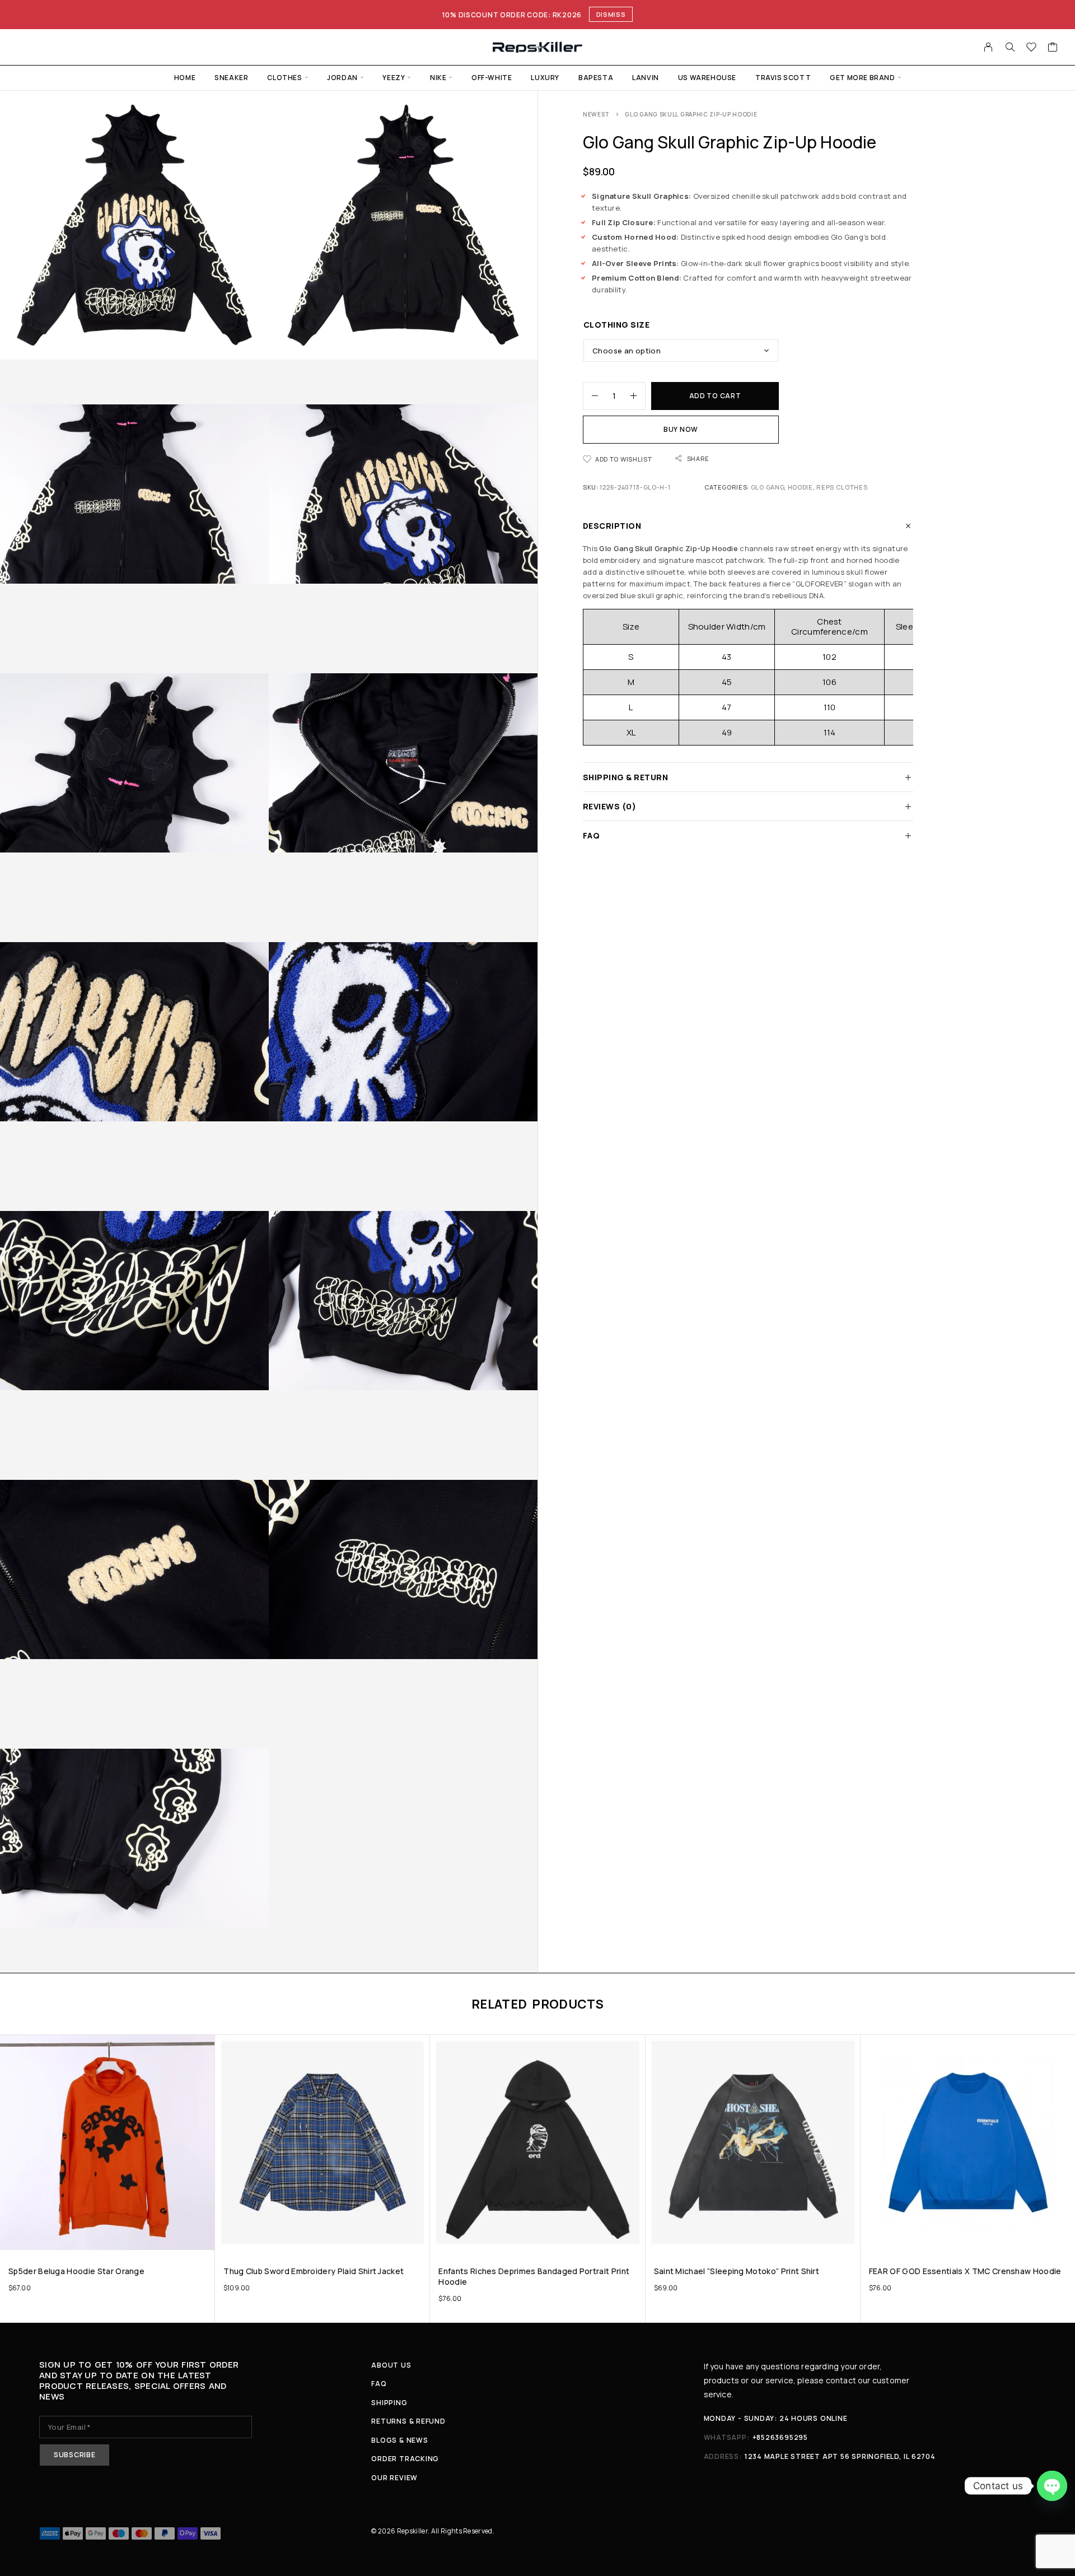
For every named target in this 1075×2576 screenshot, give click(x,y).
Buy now (681, 429)
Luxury (545, 78)
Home (185, 78)
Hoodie (800, 487)
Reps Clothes (842, 487)
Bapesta (596, 78)
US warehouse (707, 78)
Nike (438, 78)
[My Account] (988, 47)
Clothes (284, 78)
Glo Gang (768, 487)
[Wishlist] (1032, 48)
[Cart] (1053, 48)
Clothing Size (616, 325)
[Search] (1010, 47)
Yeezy (394, 78)
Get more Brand (862, 78)
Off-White (492, 78)
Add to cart (715, 396)
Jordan (342, 78)
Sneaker (231, 78)
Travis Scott (783, 78)
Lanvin (646, 78)
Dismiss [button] (611, 14)
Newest (596, 114)
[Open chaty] (1052, 2486)
